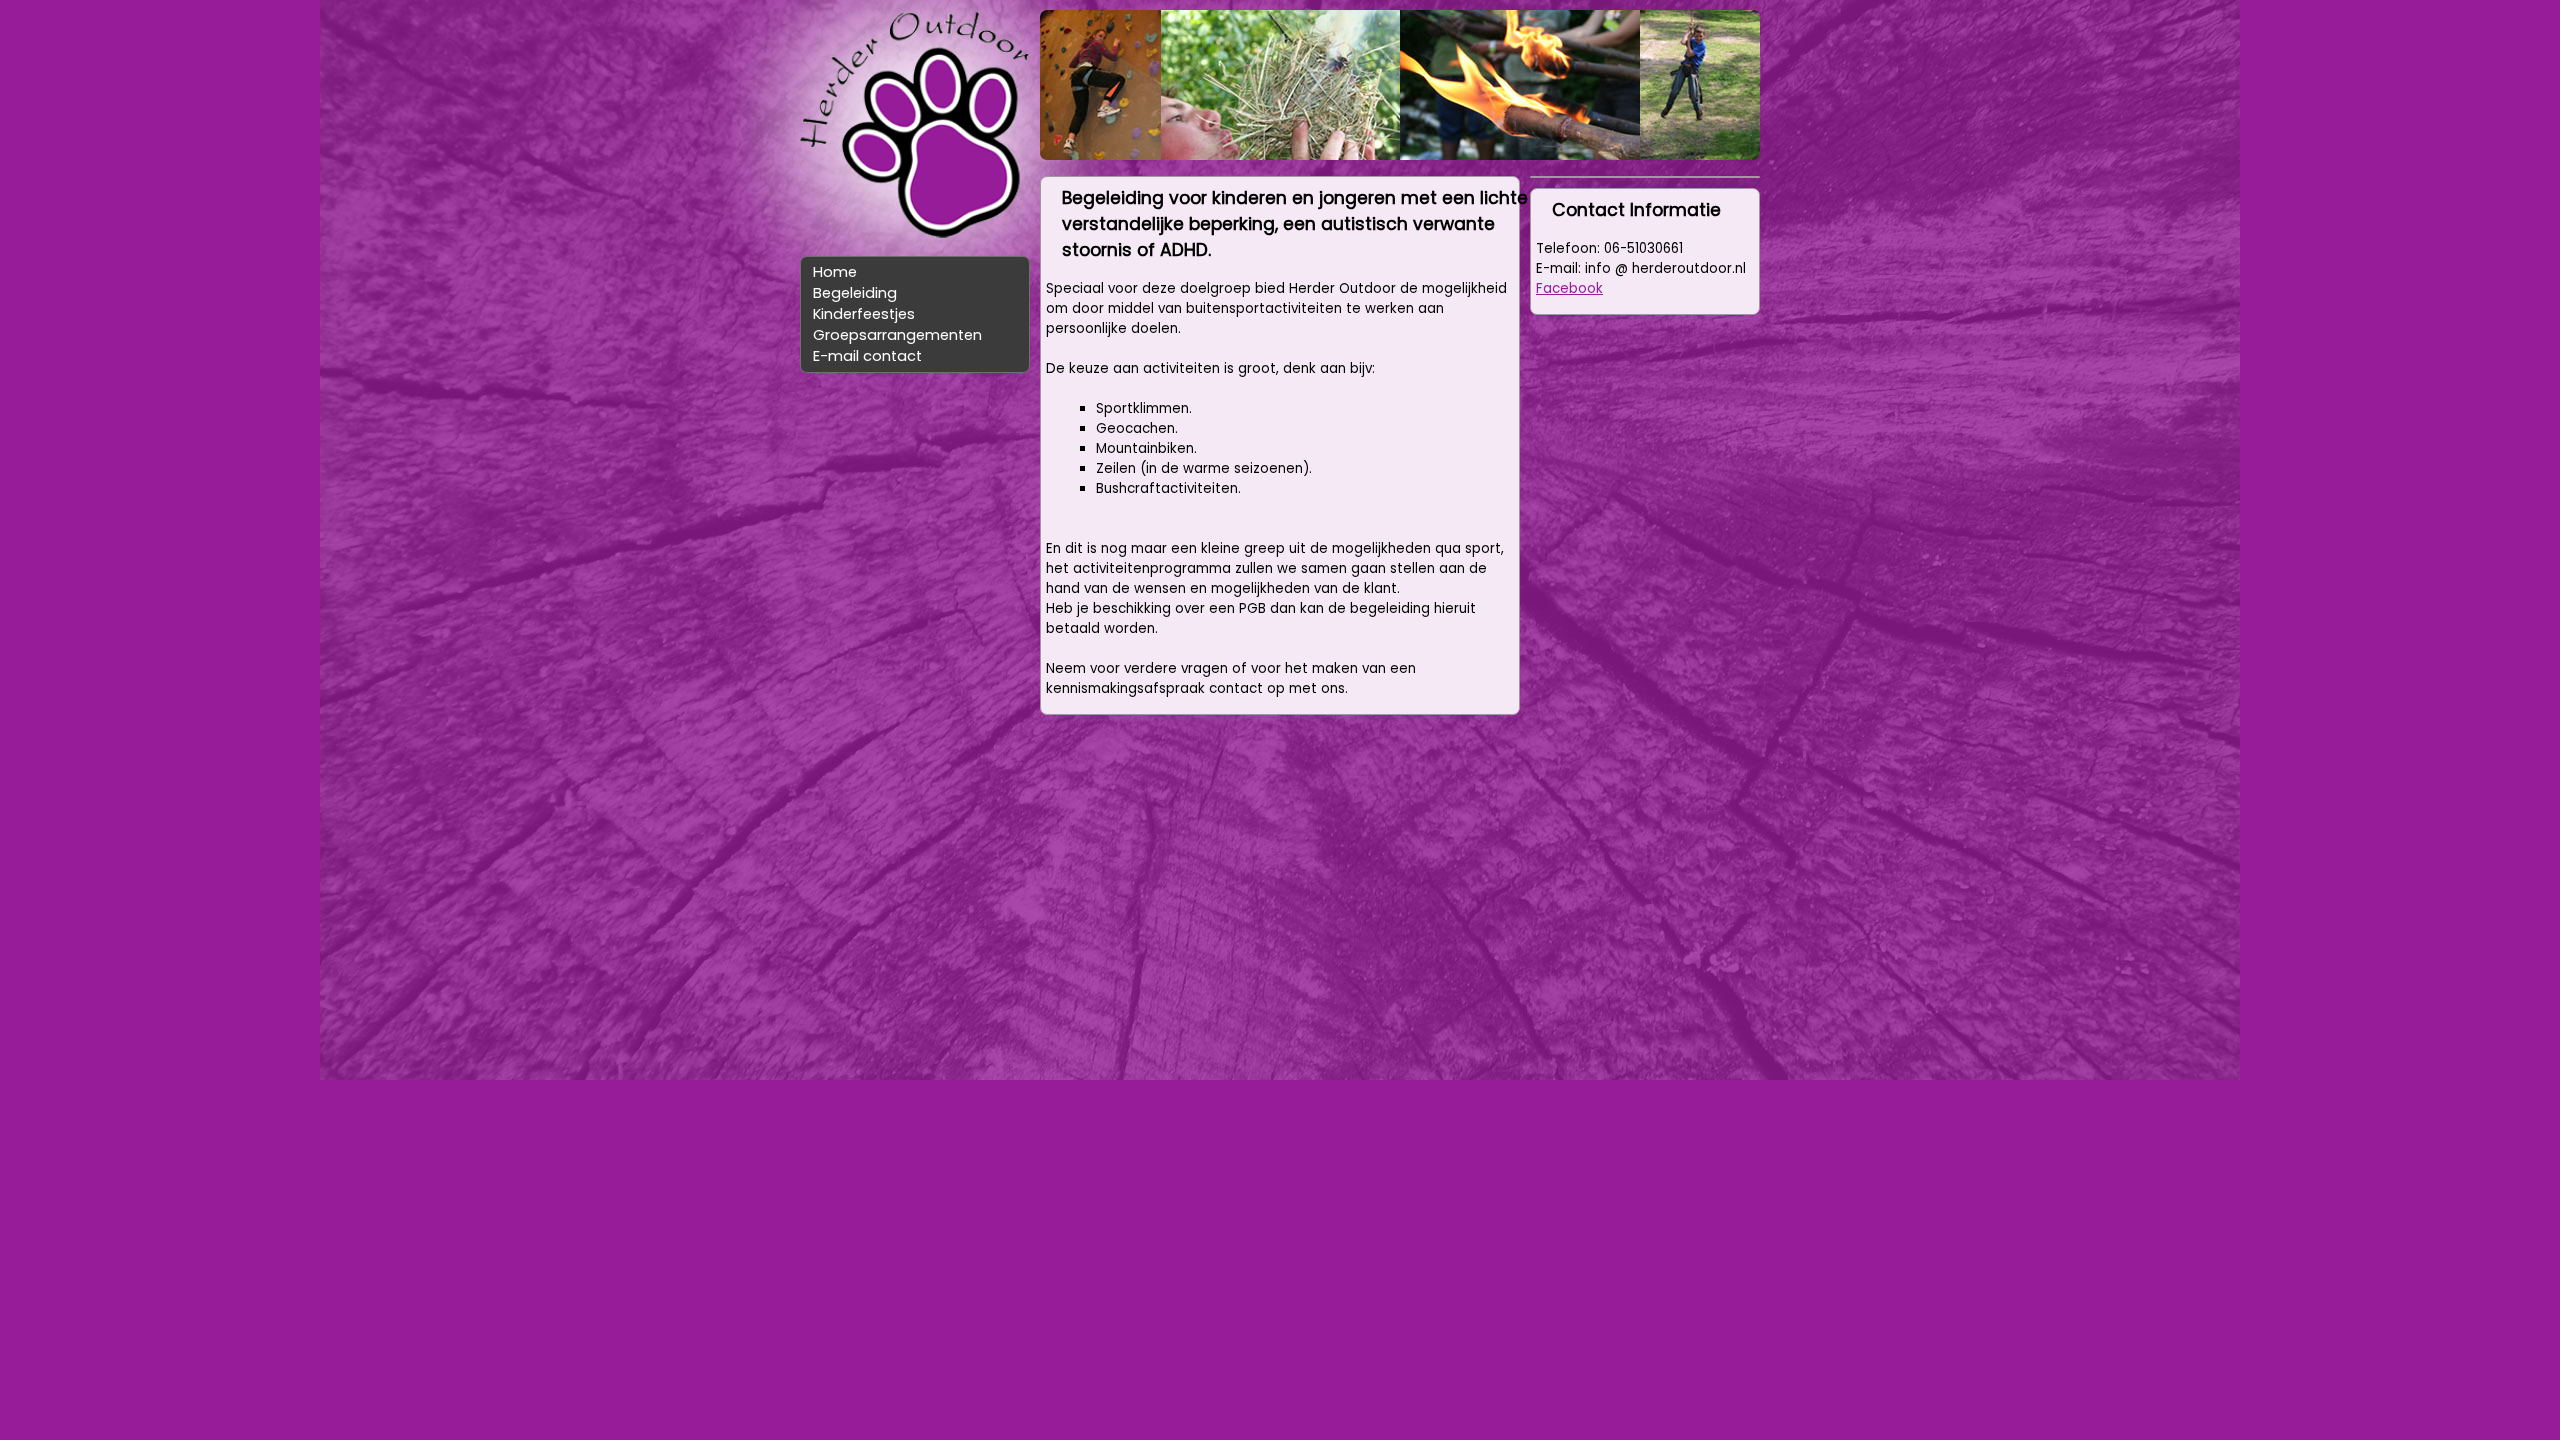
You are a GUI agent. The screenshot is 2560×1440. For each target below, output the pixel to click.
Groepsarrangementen (897, 335)
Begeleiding (855, 293)
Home (835, 272)
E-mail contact (867, 356)
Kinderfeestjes (864, 314)
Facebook (1569, 288)
